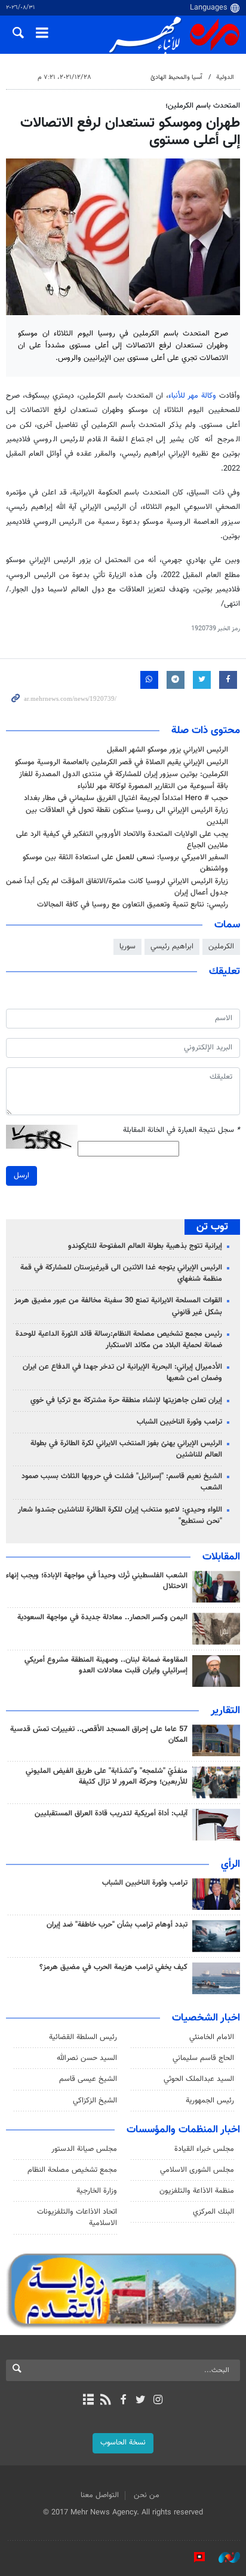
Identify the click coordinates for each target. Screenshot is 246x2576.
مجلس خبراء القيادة (204, 2149)
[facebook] (123, 2401)
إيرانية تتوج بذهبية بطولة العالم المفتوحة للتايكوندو (145, 1246)
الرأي (230, 1864)
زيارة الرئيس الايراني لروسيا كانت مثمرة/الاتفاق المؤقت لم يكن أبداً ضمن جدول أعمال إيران (117, 887)
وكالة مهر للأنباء (192, 396)
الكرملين (221, 947)
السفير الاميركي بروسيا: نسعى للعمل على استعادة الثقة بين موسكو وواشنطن (125, 863)
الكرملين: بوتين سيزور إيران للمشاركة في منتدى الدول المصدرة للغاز (124, 774)
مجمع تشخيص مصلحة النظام (72, 2170)
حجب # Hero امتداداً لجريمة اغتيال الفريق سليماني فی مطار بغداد (126, 798)
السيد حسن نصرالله (87, 2058)
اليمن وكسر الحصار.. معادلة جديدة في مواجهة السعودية (102, 1617)
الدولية (225, 77)
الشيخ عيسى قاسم (88, 2079)
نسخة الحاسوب (123, 2443)
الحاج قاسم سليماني (203, 2058)
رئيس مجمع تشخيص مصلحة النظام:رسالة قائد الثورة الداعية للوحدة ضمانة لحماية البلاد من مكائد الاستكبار (119, 1340)
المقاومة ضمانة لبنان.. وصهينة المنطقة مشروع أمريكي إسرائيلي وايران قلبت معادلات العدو (106, 1665)
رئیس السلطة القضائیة (83, 2037)
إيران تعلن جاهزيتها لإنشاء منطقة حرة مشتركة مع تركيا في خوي (126, 1400)
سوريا (127, 947)
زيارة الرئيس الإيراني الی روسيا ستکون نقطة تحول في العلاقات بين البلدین (127, 816)
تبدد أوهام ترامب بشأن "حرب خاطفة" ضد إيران (117, 1925)
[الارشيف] (88, 2401)
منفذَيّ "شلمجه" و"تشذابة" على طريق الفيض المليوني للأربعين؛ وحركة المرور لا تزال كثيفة (107, 1777)
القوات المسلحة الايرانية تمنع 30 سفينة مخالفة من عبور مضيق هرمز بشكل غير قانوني (118, 1306)
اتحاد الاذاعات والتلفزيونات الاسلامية (77, 2218)
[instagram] (158, 2401)
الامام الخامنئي (212, 2037)
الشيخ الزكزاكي (95, 2101)
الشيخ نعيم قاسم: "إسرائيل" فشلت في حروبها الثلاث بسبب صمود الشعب (122, 1482)
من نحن (147, 2495)
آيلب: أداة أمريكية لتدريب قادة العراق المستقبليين (111, 1814)
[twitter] (141, 2401)
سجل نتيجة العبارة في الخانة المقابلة (182, 1130)
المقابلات (221, 1557)
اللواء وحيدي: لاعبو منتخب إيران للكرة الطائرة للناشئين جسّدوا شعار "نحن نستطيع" (120, 1516)
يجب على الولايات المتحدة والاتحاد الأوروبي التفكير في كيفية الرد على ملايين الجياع (122, 840)
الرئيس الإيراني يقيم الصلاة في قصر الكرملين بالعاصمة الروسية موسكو (122, 762)
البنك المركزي (213, 2212)
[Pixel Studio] (193, 2557)
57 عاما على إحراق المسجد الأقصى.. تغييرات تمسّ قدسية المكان (99, 1735)
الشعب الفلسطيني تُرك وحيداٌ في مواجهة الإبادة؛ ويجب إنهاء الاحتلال (97, 1581)
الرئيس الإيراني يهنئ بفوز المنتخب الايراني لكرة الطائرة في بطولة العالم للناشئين (126, 1449)
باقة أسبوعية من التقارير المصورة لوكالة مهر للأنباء (153, 786)
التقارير (225, 1711)
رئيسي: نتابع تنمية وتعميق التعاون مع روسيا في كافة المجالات (133, 905)
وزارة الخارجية (97, 2191)
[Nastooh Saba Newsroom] (223, 2557)
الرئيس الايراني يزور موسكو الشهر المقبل (167, 750)
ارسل (21, 1176)
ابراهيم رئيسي (172, 947)
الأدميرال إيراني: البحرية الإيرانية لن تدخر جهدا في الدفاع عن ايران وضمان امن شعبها (122, 1373)
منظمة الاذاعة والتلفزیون (197, 2191)
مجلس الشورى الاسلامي (197, 2170)
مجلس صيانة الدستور (84, 2149)
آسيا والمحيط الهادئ (176, 77)
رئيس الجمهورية (210, 2101)
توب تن (212, 1227)
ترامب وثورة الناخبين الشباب (179, 1422)
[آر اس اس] (105, 2401)
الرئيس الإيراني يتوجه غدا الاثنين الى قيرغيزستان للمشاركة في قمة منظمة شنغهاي (121, 1273)
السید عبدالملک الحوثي (199, 2079)
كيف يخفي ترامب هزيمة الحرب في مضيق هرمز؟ (113, 1967)
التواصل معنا (100, 2495)
